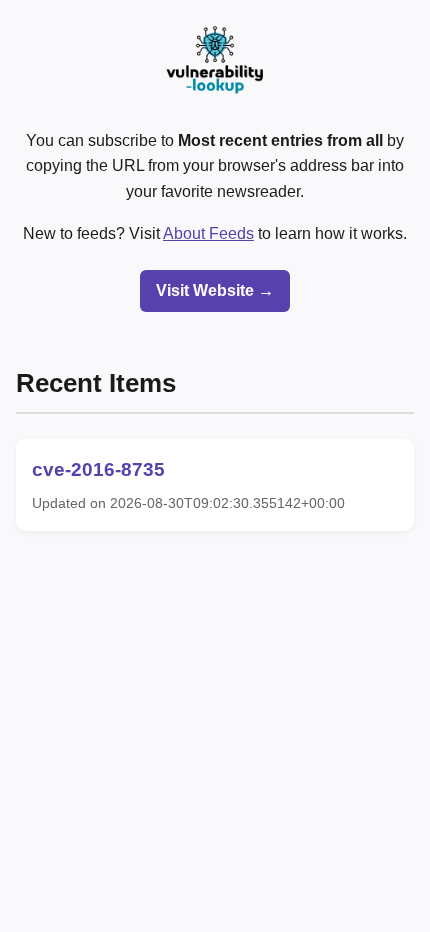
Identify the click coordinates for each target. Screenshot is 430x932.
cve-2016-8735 (98, 469)
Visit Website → (215, 290)
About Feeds (208, 233)
